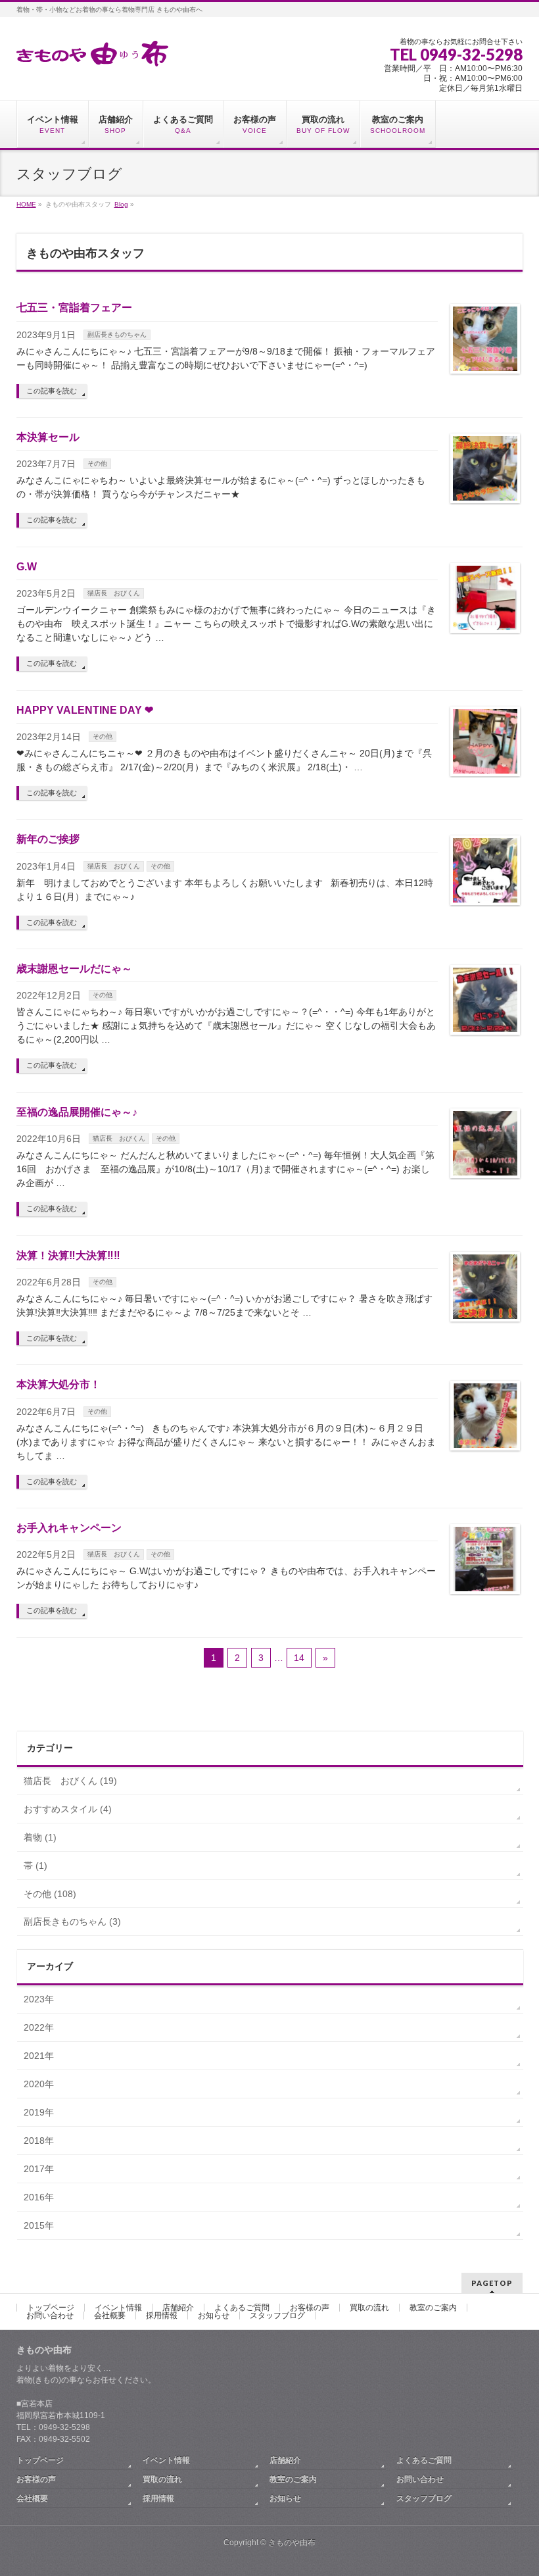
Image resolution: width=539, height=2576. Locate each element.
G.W (27, 567)
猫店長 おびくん (114, 593)
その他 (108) (50, 1894)
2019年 (39, 2112)
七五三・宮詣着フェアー (74, 308)
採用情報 (162, 2316)
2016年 (39, 2197)
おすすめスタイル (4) (68, 1809)
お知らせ (214, 2316)
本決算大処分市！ (59, 1384)
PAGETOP (492, 2283)
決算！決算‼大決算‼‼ (68, 1255)
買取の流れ (369, 2308)
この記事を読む (52, 391)
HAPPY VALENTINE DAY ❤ (85, 710)
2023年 (39, 1999)
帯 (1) (35, 1866)
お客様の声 (310, 2308)
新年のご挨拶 (48, 839)
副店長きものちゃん (117, 334)
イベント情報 (118, 2308)
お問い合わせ (50, 2316)
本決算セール (48, 437)
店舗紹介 (178, 2308)
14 (299, 1658)
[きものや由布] (92, 52)
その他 (97, 463)
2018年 (39, 2141)
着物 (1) (40, 1837)
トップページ (51, 2308)
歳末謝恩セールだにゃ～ (74, 969)
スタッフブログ (277, 2316)
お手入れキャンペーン (69, 1528)
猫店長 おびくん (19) (70, 1781)
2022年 (39, 2027)
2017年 (39, 2169)
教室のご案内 (433, 2308)
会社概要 (110, 2316)
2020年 (39, 2084)
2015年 (39, 2225)
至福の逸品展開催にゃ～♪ (77, 1112)
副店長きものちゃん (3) (72, 1921)
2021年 (39, 2056)
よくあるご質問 (242, 2308)
